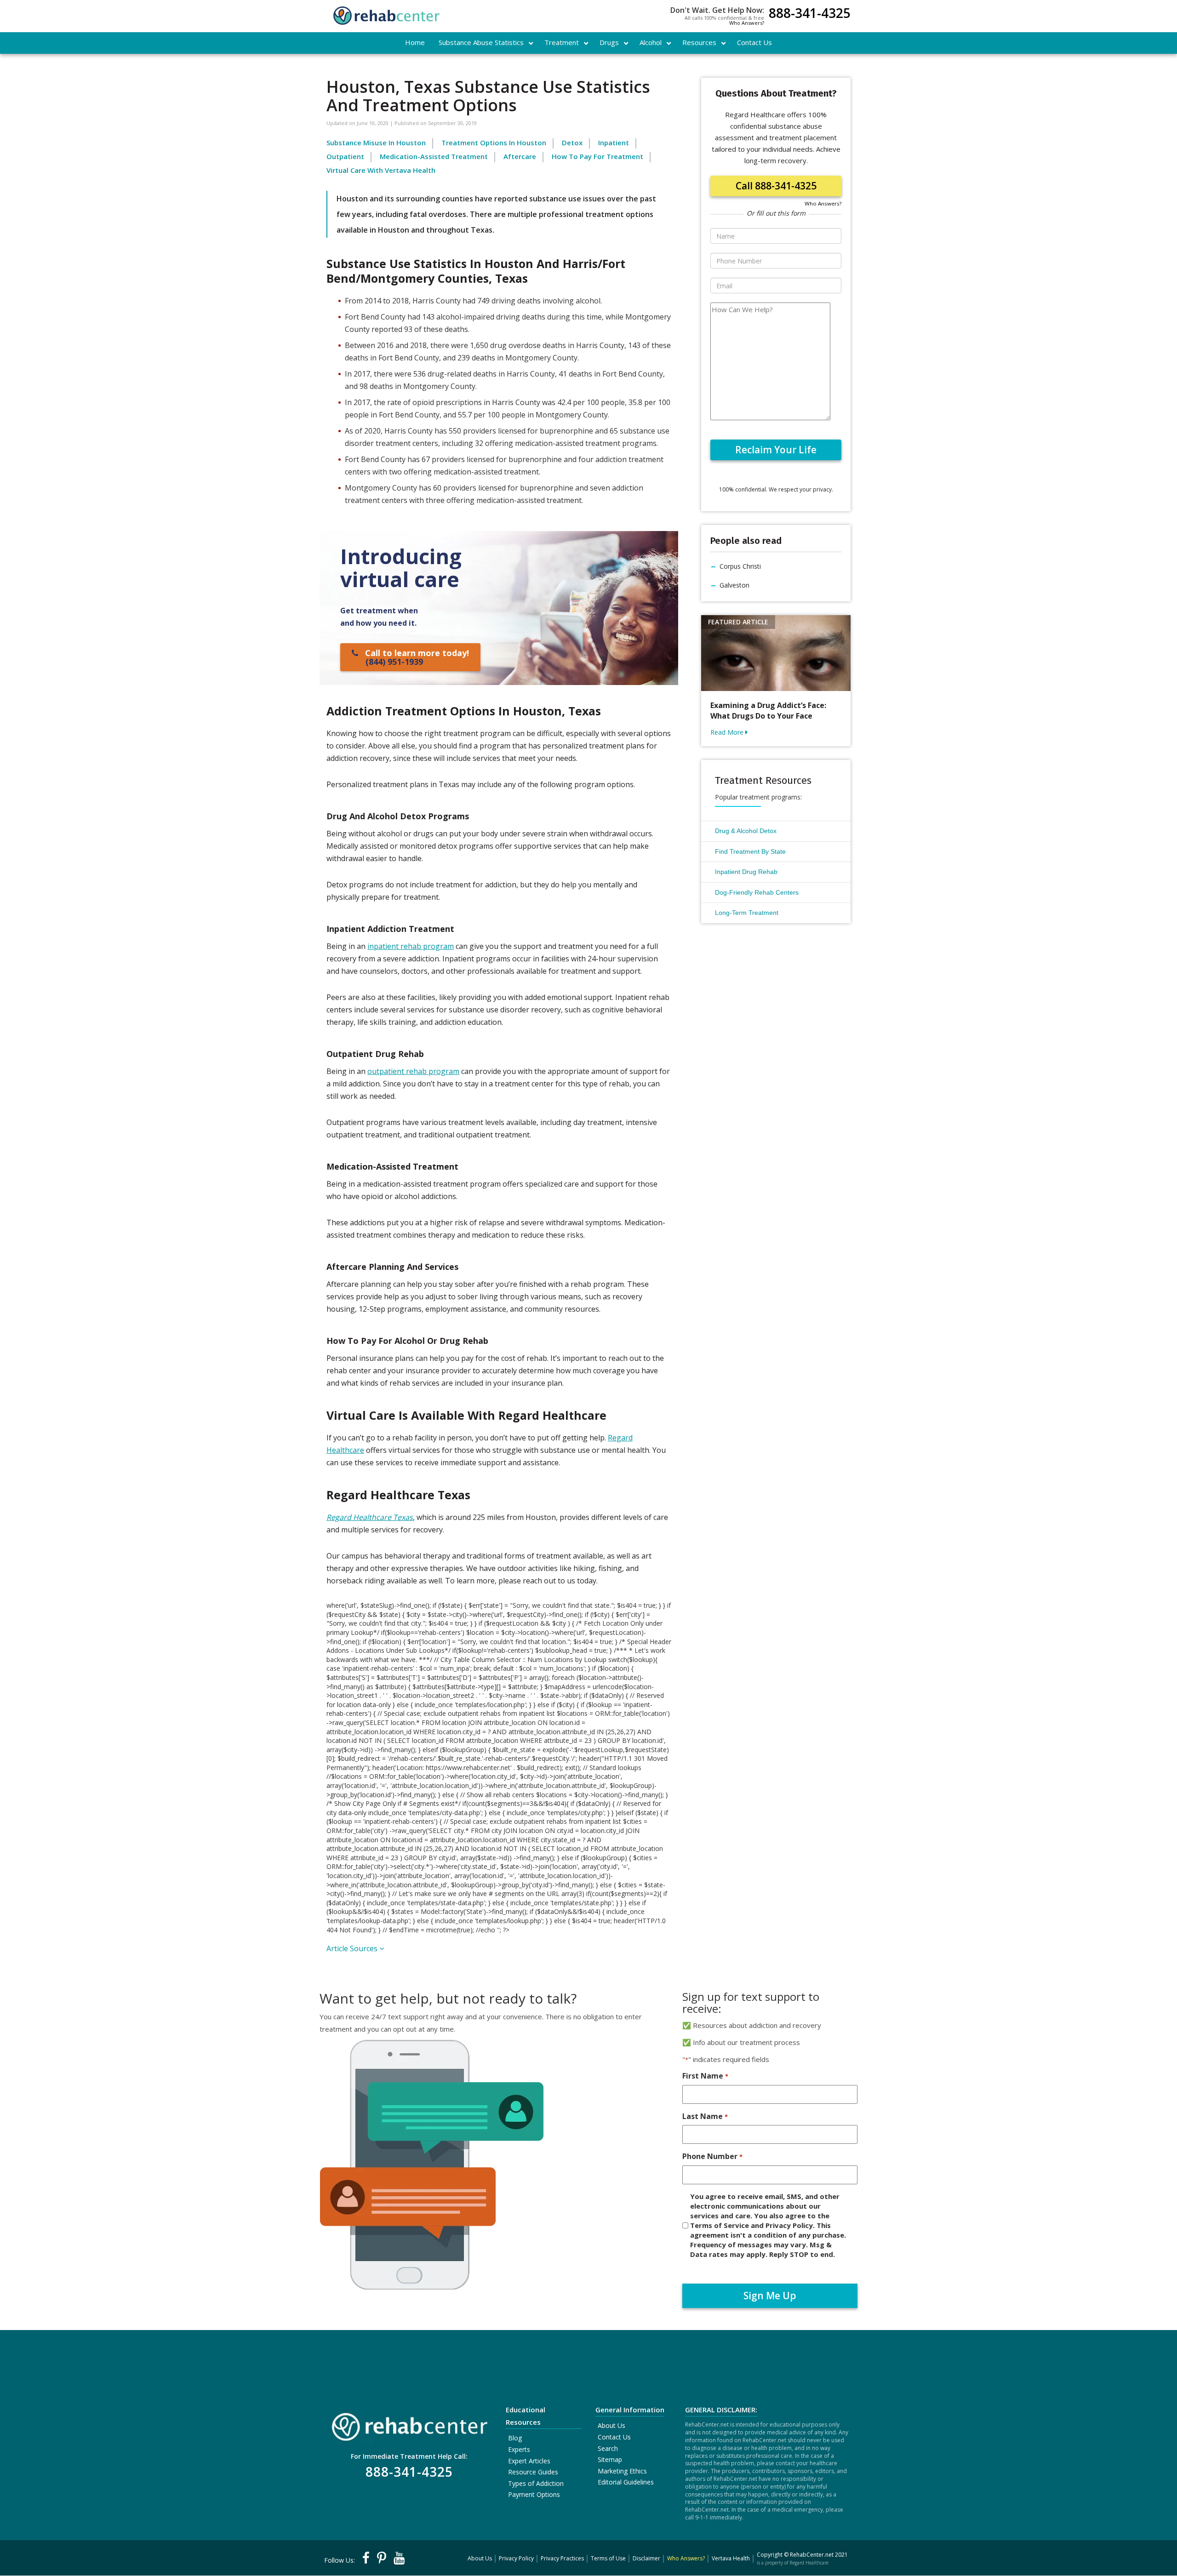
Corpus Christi (740, 566)
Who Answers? (747, 23)
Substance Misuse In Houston (376, 143)
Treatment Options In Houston (494, 143)
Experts (519, 2449)
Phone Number (712, 2156)
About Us (611, 2425)
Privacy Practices (562, 2558)
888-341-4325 (810, 14)
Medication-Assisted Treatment (434, 156)
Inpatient (614, 143)
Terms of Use (608, 2558)
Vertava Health (731, 2558)
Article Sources (353, 1948)
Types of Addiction (536, 2483)
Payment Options (534, 2494)
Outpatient (345, 156)
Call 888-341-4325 (776, 186)
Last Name (705, 2116)
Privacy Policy (516, 2558)
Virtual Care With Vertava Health (381, 170)
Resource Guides (533, 2472)
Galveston (734, 585)
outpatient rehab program (413, 1071)
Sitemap (610, 2459)
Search (608, 2448)
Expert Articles (529, 2461)
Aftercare (520, 156)
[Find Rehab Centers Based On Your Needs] (409, 2424)
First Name (705, 2076)
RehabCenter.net (812, 2555)
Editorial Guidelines (626, 2482)
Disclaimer (646, 2558)
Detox (572, 143)
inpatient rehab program (411, 946)
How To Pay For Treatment (597, 156)
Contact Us (614, 2437)
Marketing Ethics (622, 2471)
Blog (515, 2438)
